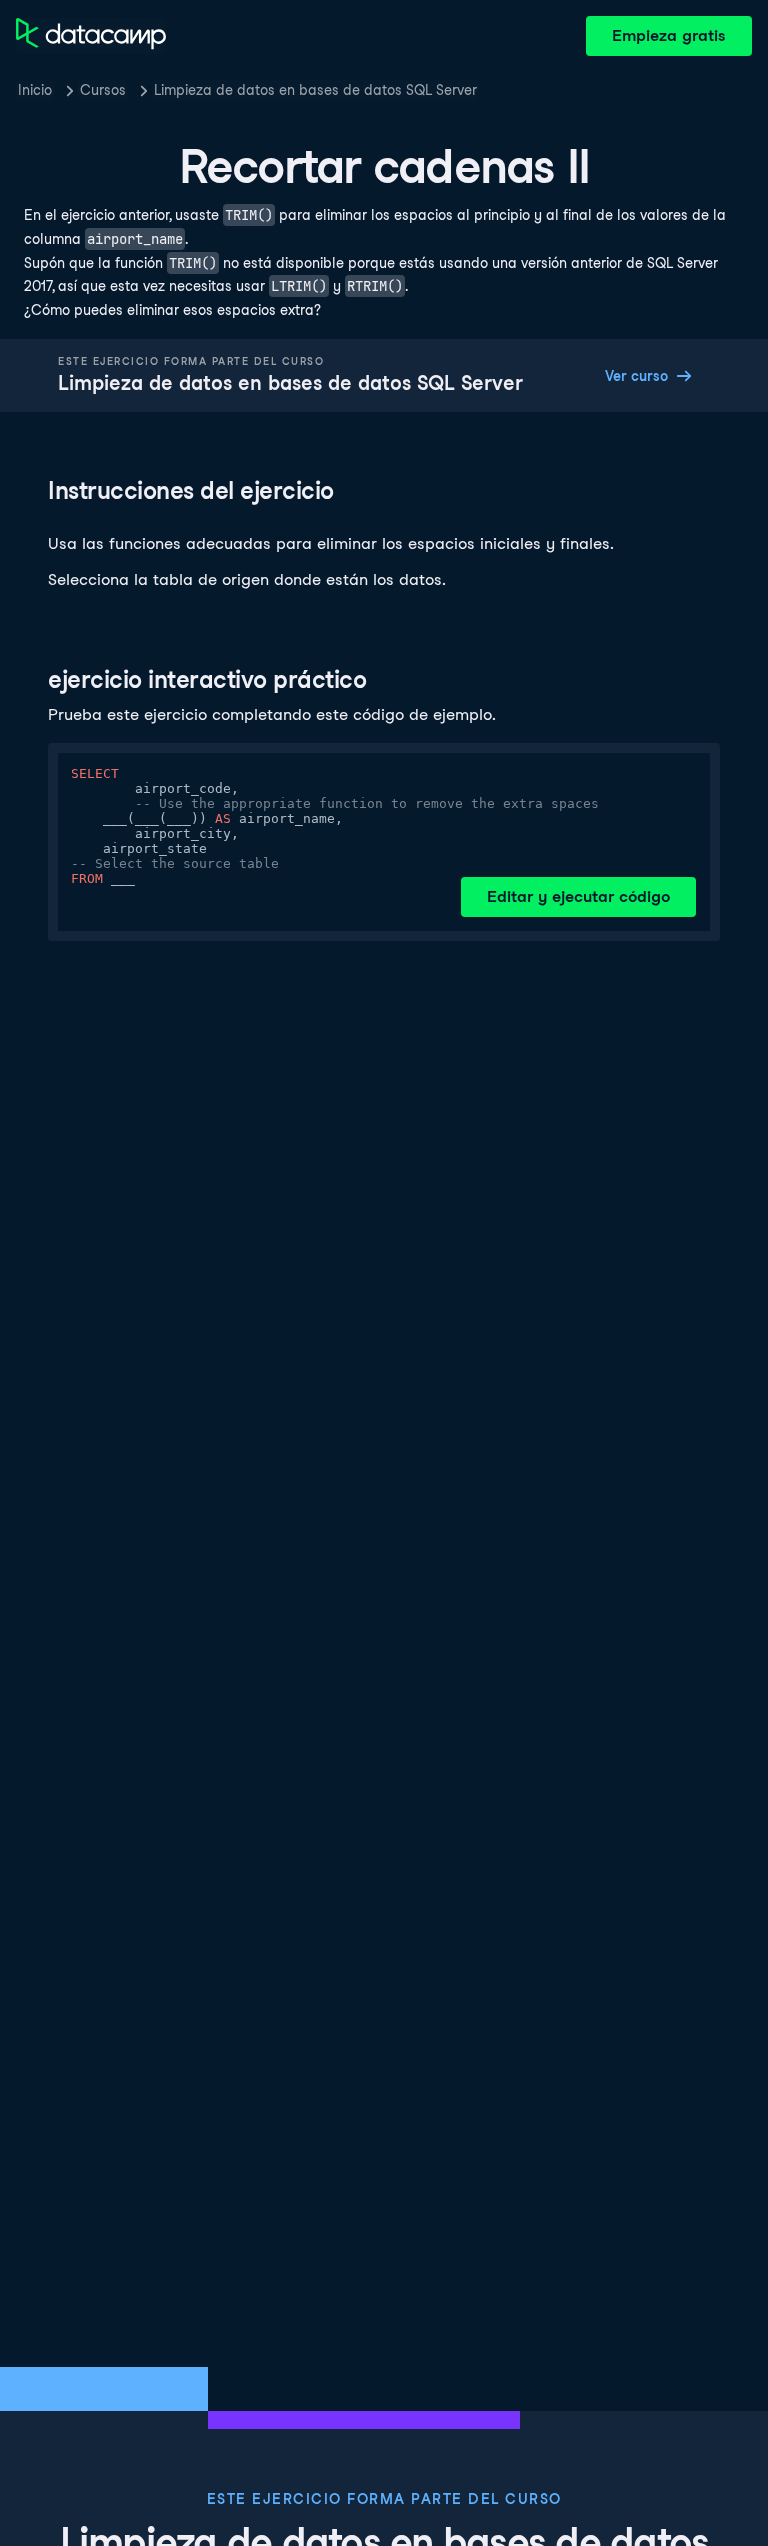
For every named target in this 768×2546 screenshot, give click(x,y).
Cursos (103, 90)
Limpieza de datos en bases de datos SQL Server (315, 90)
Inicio (35, 90)
